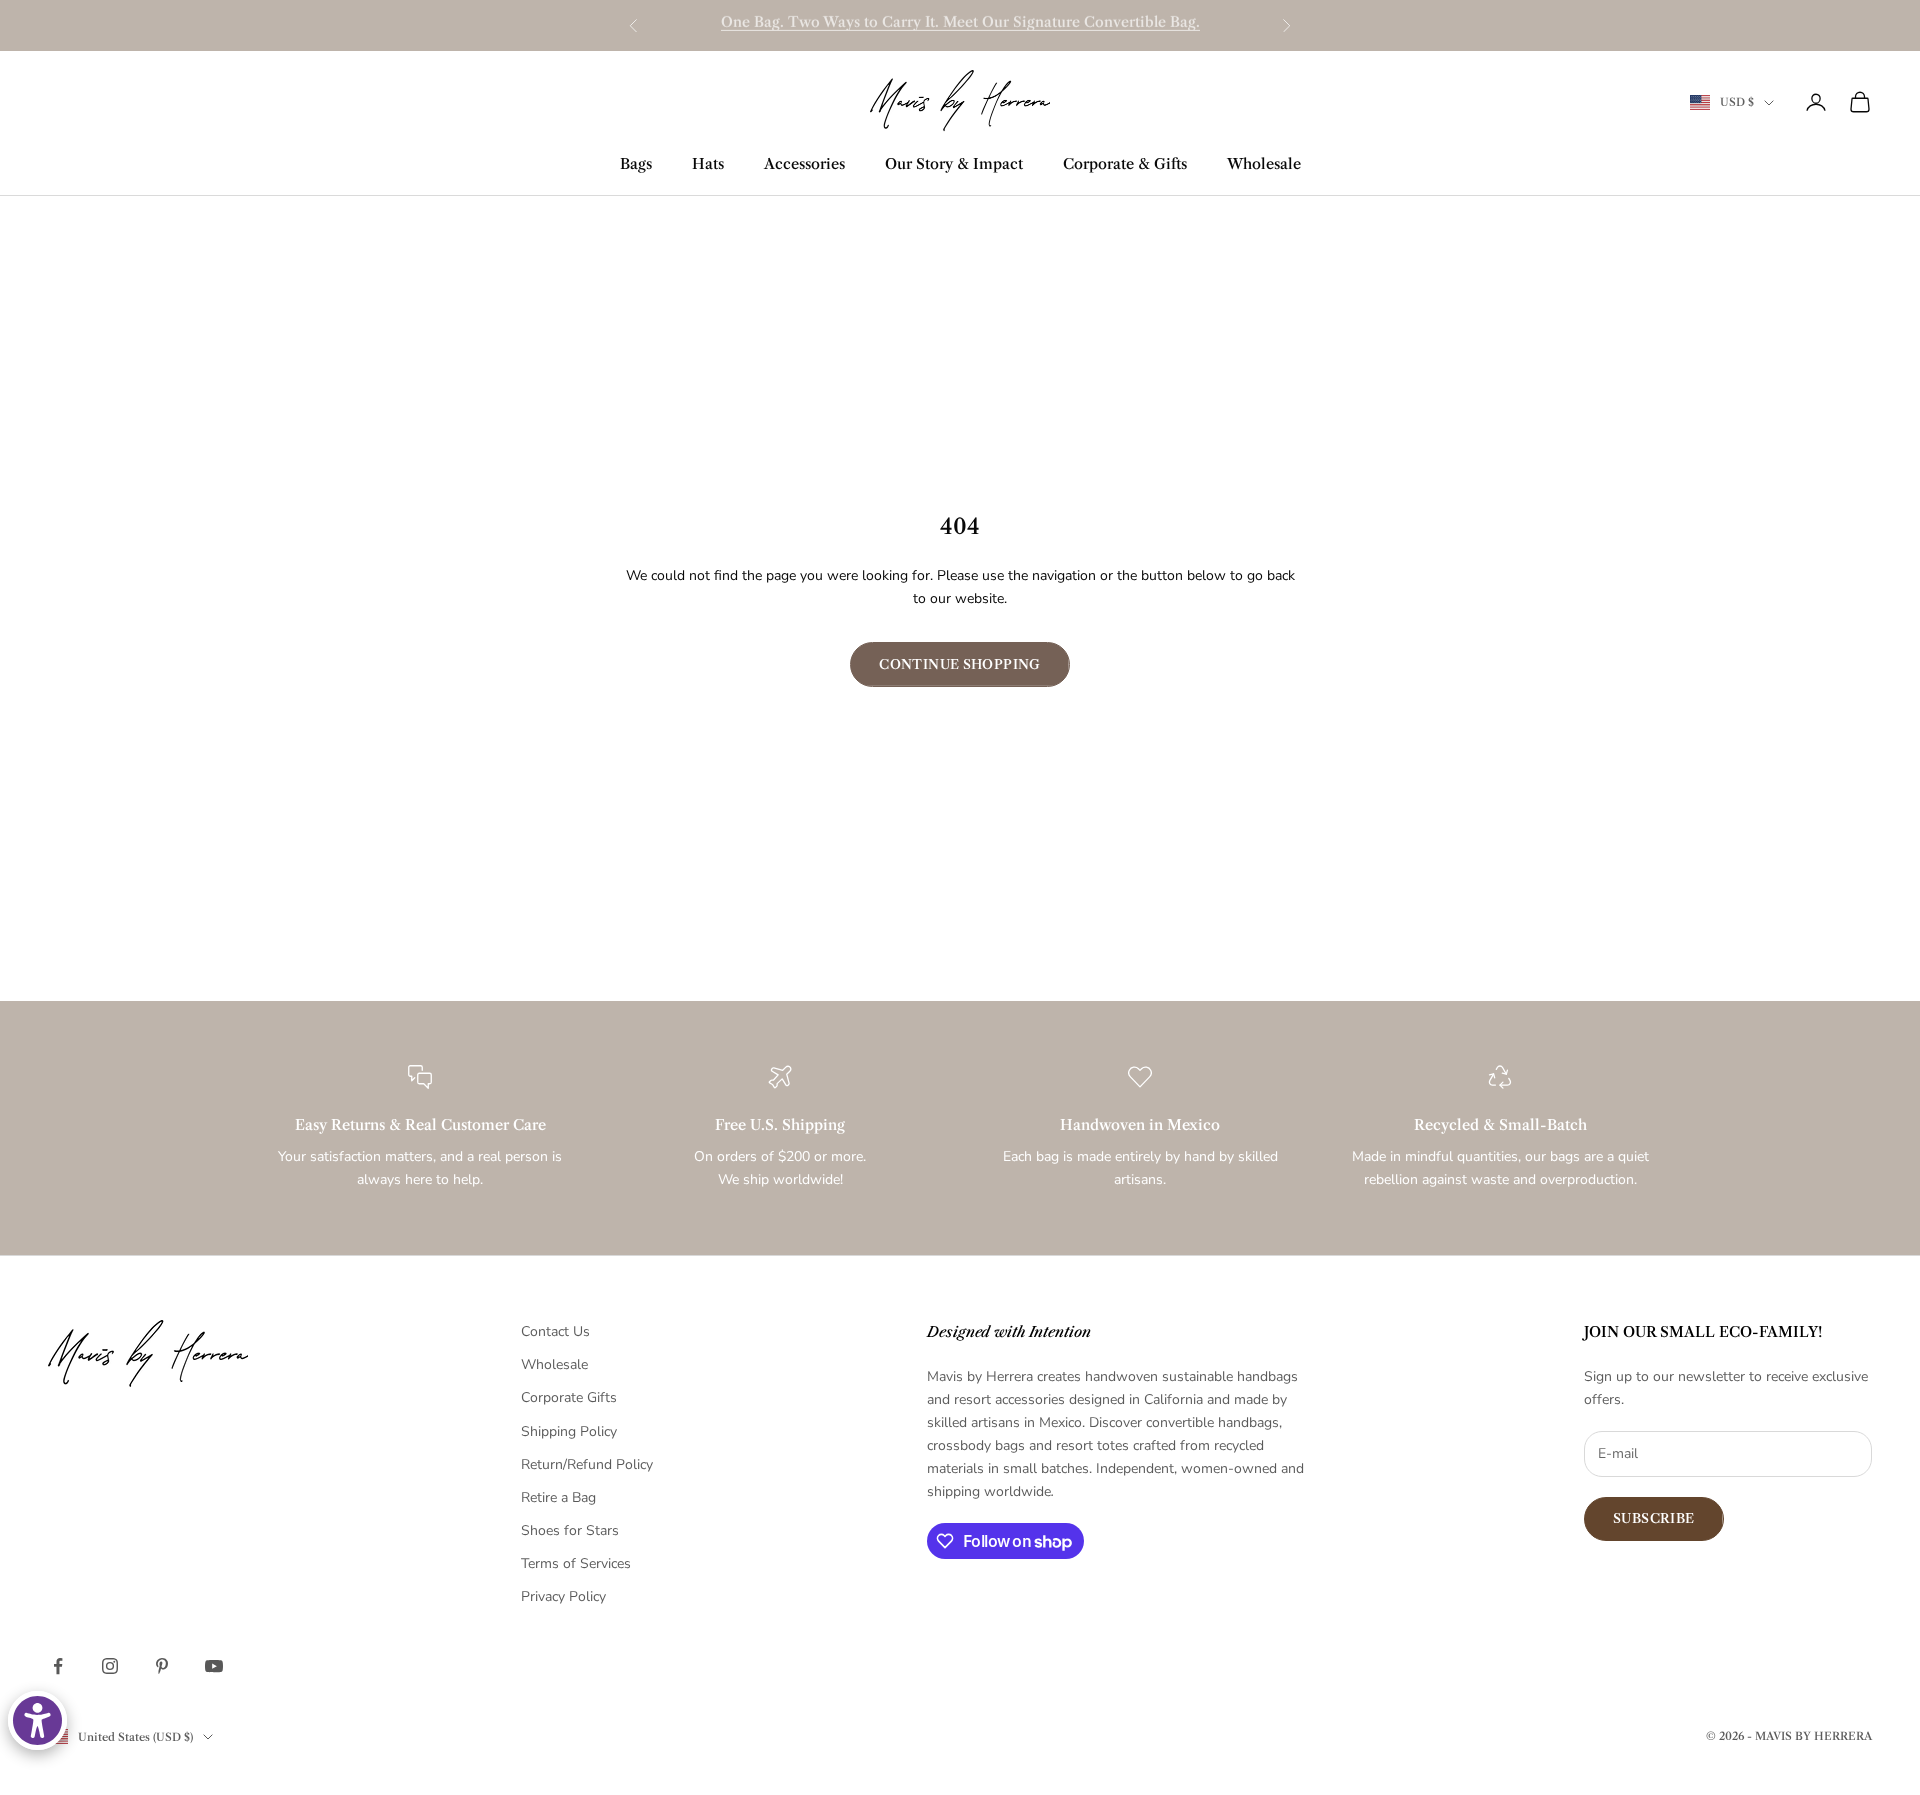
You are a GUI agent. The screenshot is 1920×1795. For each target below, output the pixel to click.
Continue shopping (960, 664)
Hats (708, 164)
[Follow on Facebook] (58, 1666)
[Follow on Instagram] (110, 1666)
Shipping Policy (569, 1431)
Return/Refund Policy (587, 1464)
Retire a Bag (558, 1497)
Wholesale (1264, 164)
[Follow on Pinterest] (162, 1666)
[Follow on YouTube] (214, 1666)
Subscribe (1654, 1518)
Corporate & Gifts (1125, 164)
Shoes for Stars (570, 1530)
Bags (636, 164)
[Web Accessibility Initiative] (37, 1720)
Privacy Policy (563, 1596)
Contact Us (555, 1331)
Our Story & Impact (954, 164)
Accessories (804, 164)
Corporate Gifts (569, 1397)
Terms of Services (576, 1563)
